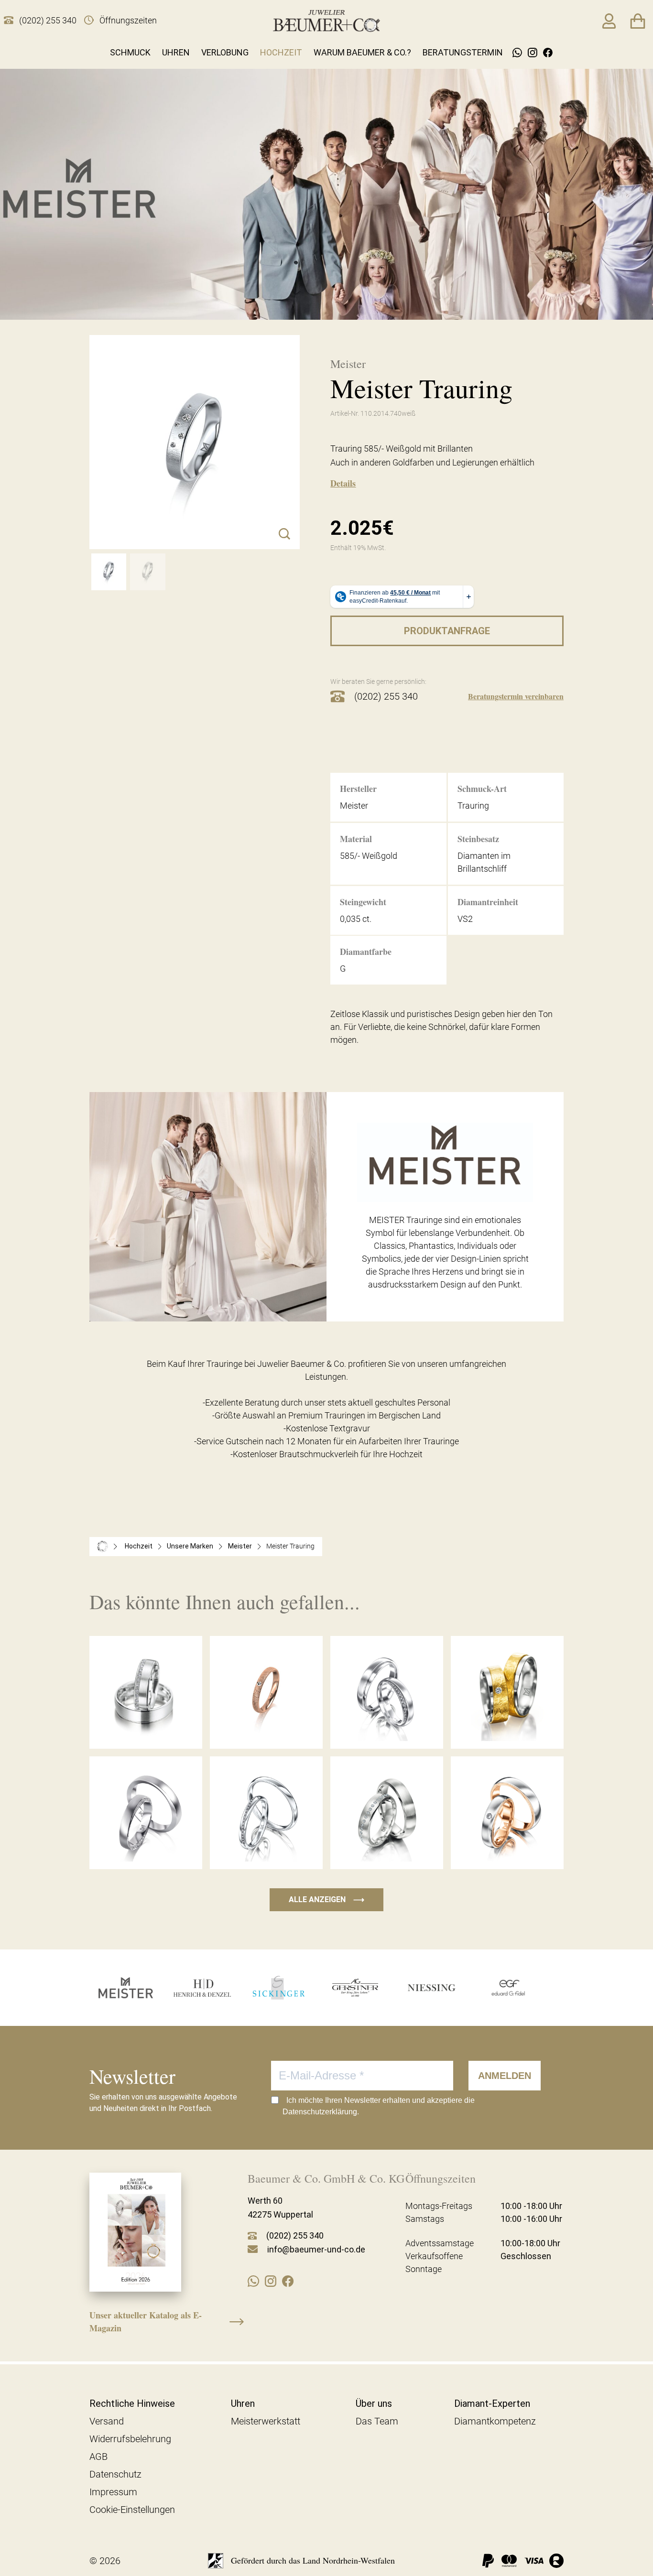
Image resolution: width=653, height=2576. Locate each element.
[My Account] (609, 21)
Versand (107, 2421)
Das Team (377, 2421)
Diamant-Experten (492, 2403)
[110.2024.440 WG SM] (147, 572)
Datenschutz (115, 2474)
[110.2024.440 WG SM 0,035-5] (109, 572)
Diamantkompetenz (495, 2421)
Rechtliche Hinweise (132, 2403)
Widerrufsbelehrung (130, 2439)
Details (343, 483)
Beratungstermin (463, 52)
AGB (98, 2457)
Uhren (176, 52)
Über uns (374, 2403)
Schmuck (130, 52)
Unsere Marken (190, 1546)
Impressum (113, 2492)
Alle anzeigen (326, 1900)
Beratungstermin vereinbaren (516, 696)
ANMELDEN (505, 2076)
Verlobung (225, 52)
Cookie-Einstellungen (132, 2510)
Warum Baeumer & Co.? (362, 52)
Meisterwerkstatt (266, 2421)
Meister (240, 1546)
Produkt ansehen (146, 1729)
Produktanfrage (447, 631)
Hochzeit (281, 52)
